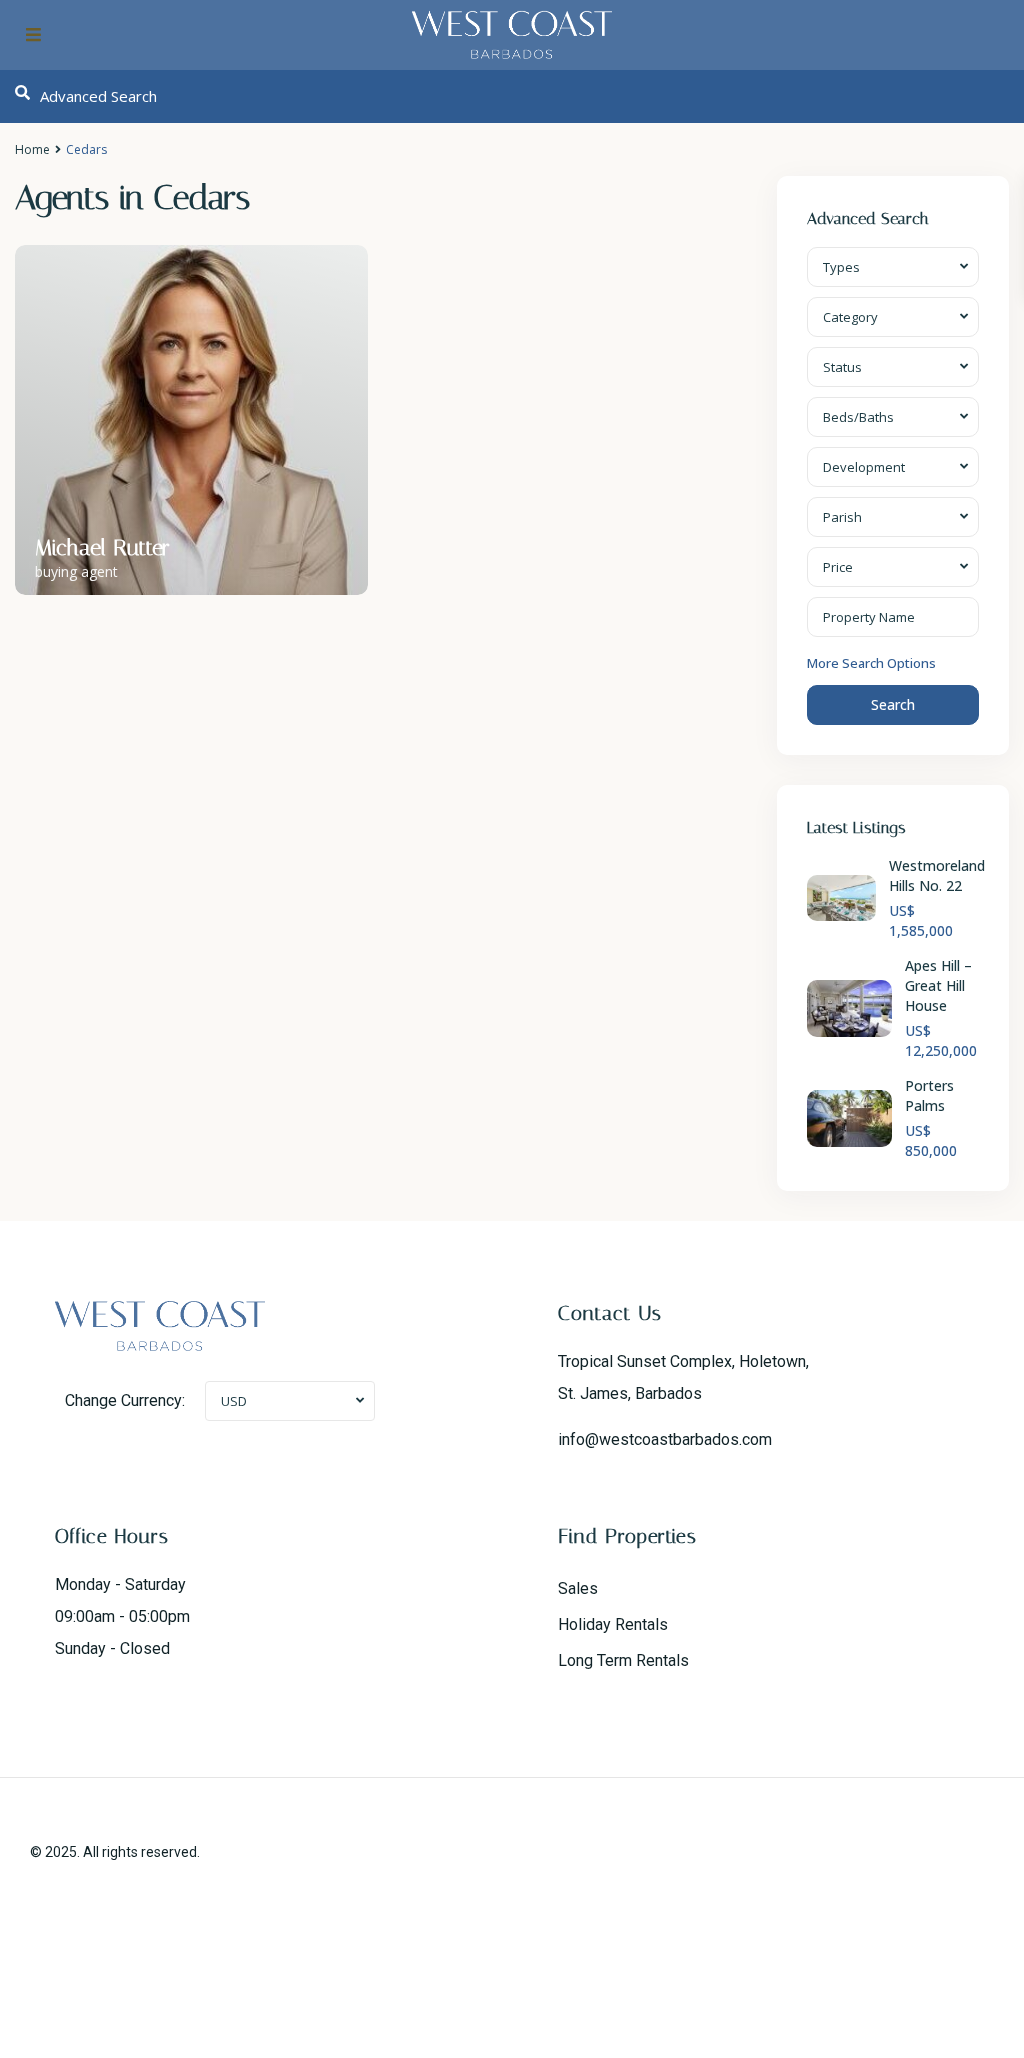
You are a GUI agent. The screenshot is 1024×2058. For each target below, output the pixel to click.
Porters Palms (929, 1095)
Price (838, 567)
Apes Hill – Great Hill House (938, 985)
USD (234, 1401)
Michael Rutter (102, 548)
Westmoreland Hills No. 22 (937, 875)
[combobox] (893, 267)
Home (32, 149)
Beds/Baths (858, 417)
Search (893, 704)
